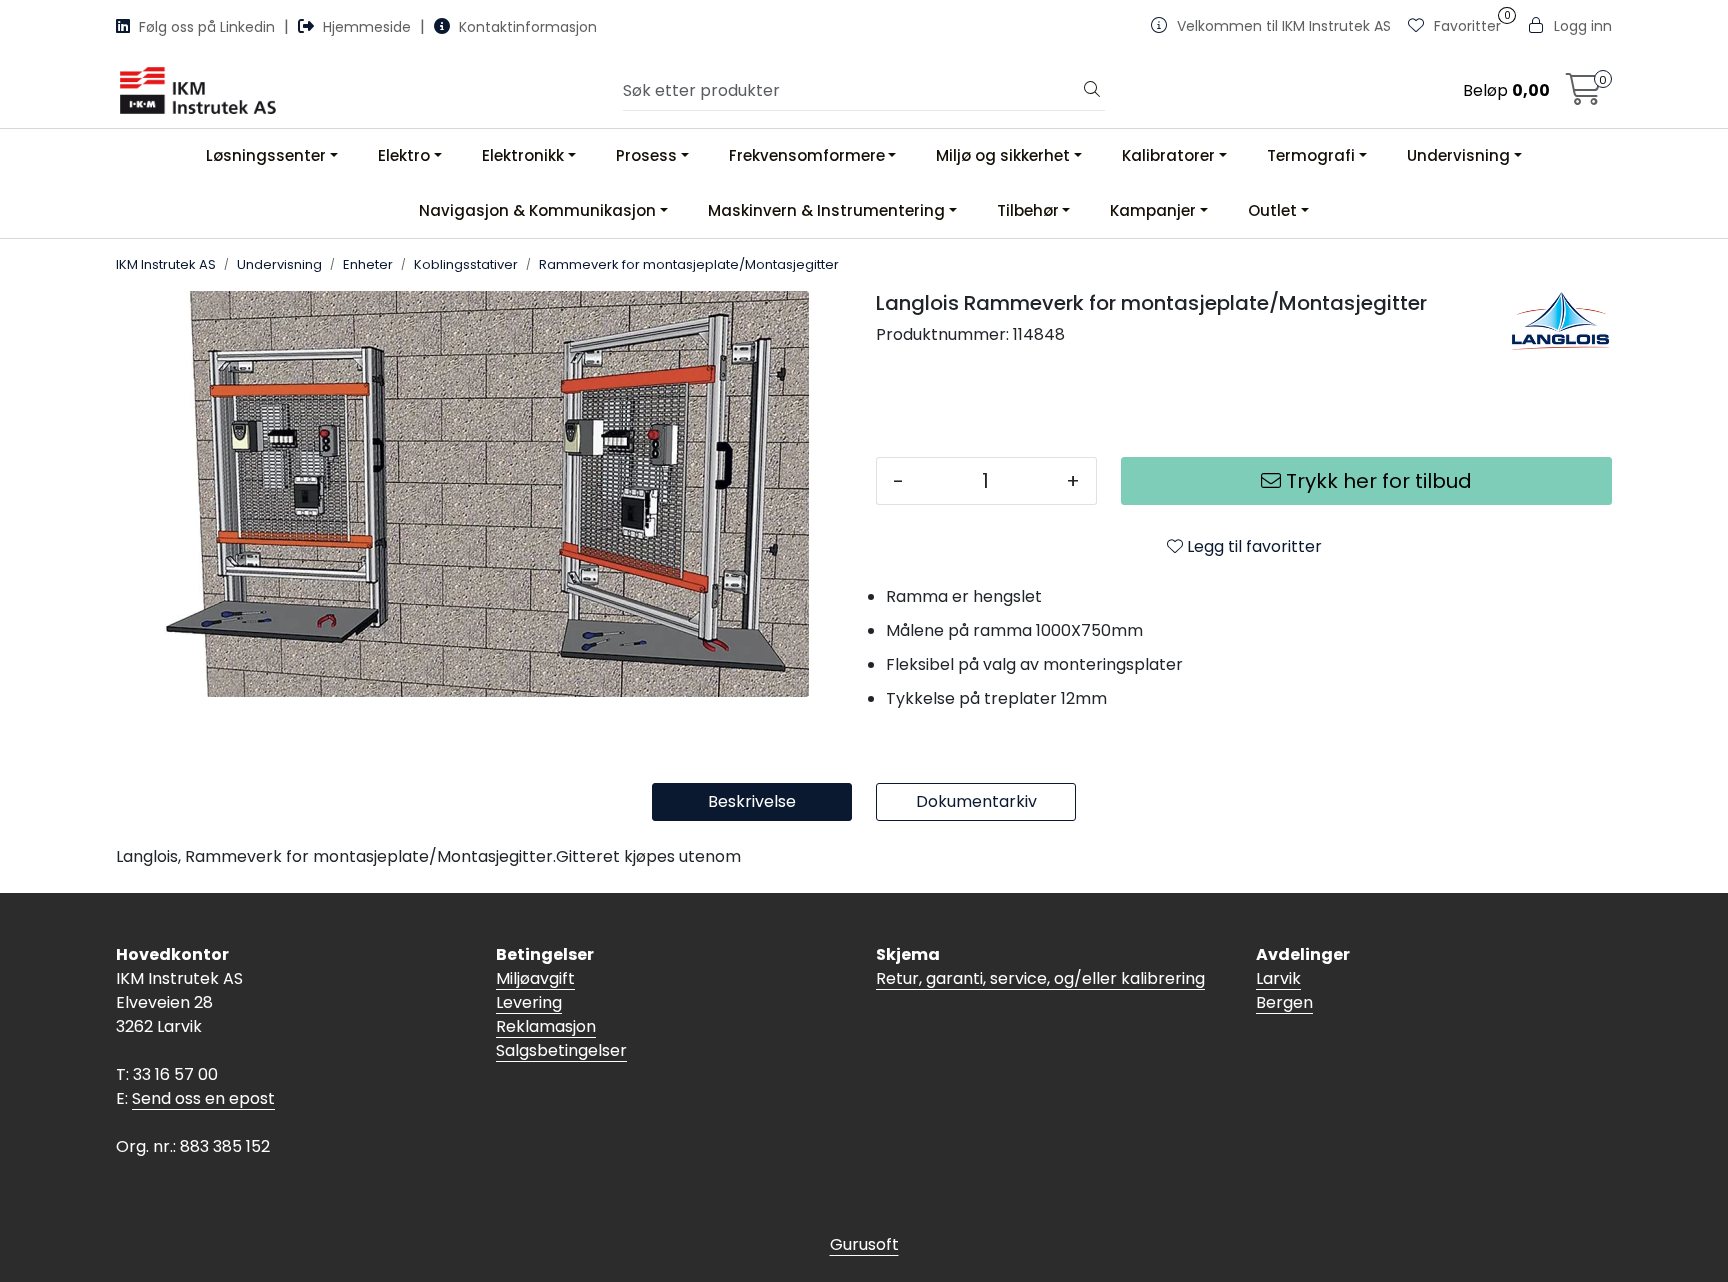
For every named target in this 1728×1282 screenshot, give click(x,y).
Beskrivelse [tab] (752, 801)
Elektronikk (523, 155)
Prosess (646, 155)
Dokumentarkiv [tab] (976, 801)
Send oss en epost (203, 1098)
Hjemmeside (367, 27)
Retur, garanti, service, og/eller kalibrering (1040, 978)
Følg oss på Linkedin (207, 27)
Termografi (1311, 155)
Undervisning (1458, 155)
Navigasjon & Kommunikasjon (537, 210)
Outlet (1272, 210)
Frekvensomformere (807, 155)
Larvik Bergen (1284, 990)
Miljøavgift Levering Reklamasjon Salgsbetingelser (561, 1014)
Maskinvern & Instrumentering (826, 210)
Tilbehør (1028, 210)
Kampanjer (1153, 210)
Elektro (404, 155)
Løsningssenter (266, 155)
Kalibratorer (1168, 155)
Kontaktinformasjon (526, 27)
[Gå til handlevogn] (1584, 95)
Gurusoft (864, 1244)
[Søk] (1092, 91)
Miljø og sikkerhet (1003, 155)
